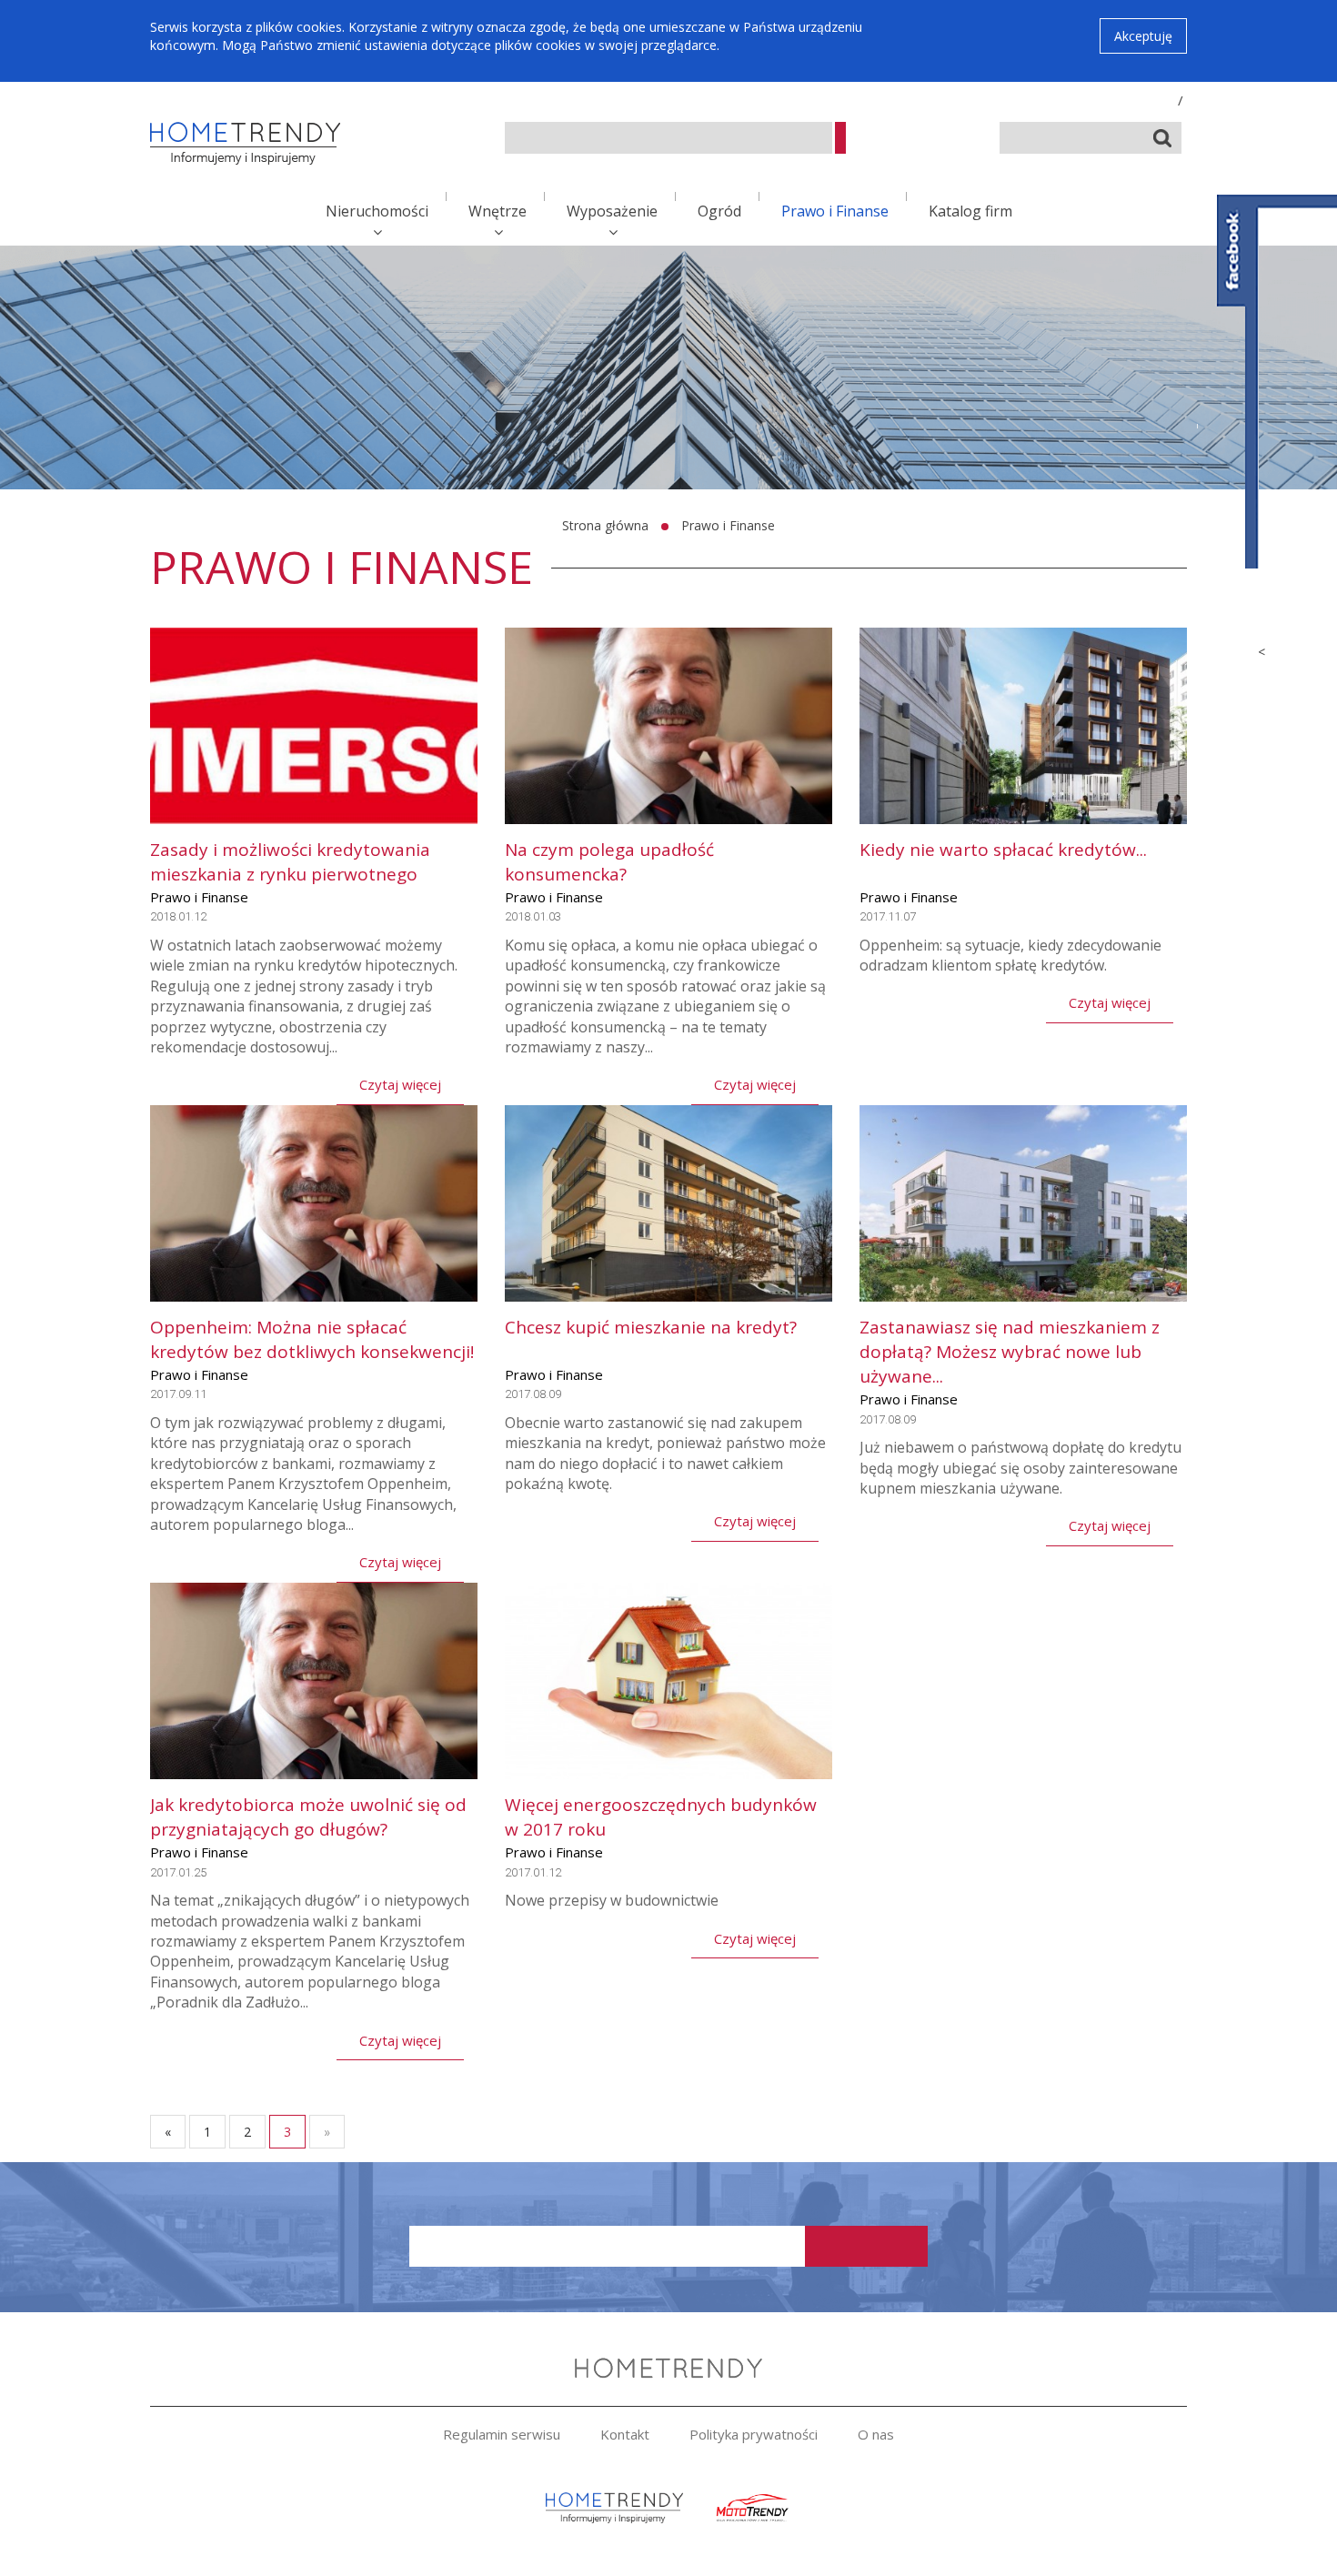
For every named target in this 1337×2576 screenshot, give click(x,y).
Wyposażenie (612, 211)
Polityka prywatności (754, 2434)
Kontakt (625, 2434)
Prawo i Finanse (835, 211)
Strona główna (605, 525)
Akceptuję (1143, 36)
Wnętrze (498, 211)
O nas (876, 2434)
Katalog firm (970, 211)
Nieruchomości (377, 211)
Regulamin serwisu (502, 2434)
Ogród (719, 211)
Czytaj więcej (400, 1084)
